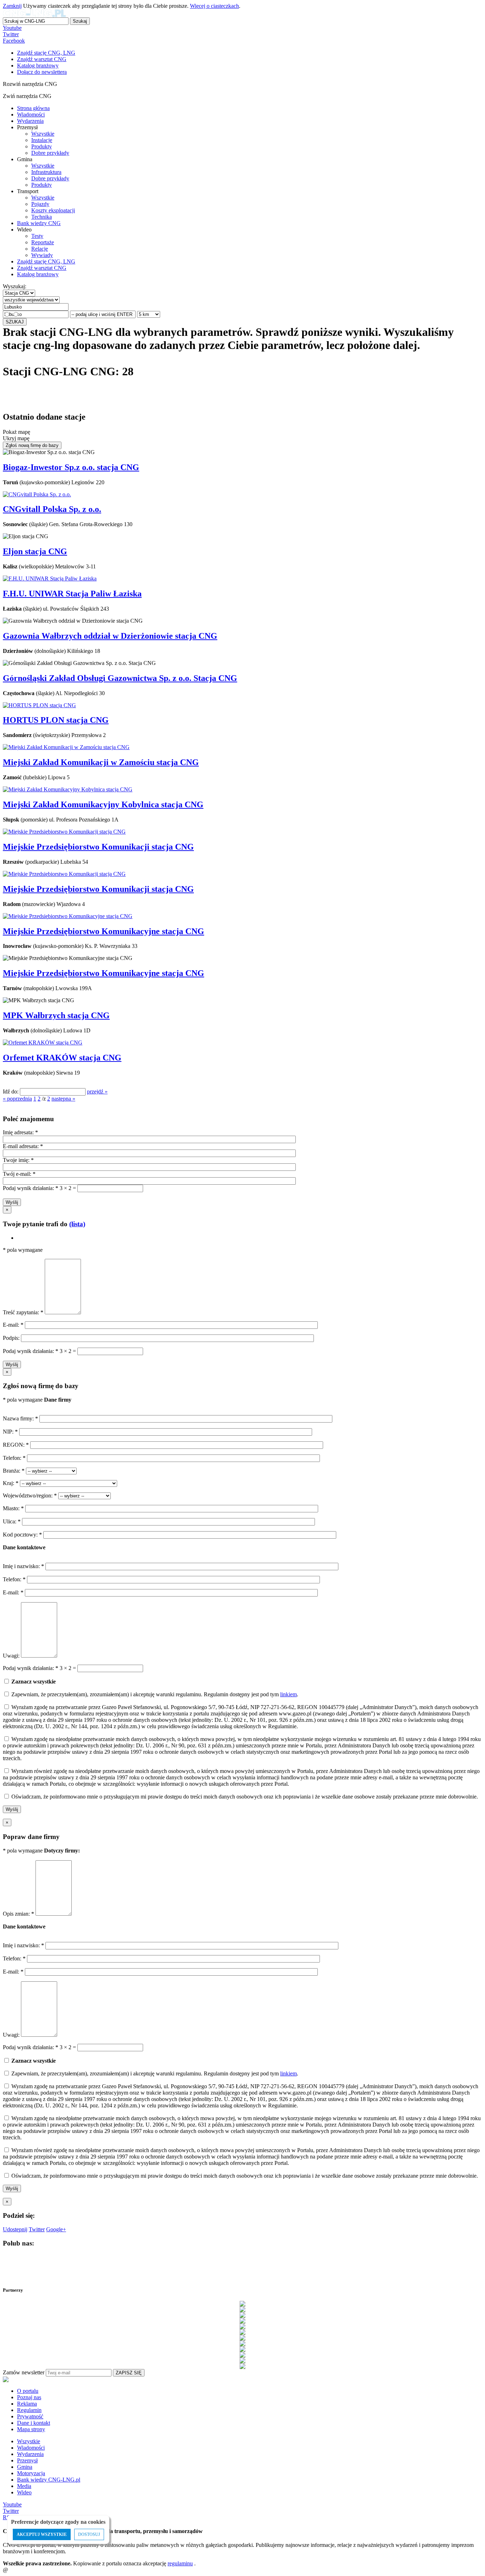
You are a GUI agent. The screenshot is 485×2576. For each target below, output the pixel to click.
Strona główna (33, 108)
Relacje (40, 249)
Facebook (14, 41)
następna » (63, 1099)
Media (24, 2486)
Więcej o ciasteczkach (214, 6)
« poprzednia (17, 1099)
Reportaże (43, 242)
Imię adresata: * (20, 1132)
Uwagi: (11, 1656)
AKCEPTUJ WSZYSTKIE (42, 2534)
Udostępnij (15, 2229)
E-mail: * (14, 1325)
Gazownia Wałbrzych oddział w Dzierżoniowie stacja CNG (110, 636)
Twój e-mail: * (19, 1174)
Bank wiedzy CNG (39, 223)
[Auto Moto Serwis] (243, 2315)
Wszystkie (43, 134)
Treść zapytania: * (24, 1312)
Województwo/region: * (31, 1496)
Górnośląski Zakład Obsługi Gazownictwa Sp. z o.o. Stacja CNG (120, 678)
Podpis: (12, 1338)
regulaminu (180, 2563)
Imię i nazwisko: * (24, 1566)
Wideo (24, 2492)
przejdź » (97, 1091)
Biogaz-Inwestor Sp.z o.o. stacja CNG (71, 467)
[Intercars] (243, 2349)
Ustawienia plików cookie (16, 2560)
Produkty (42, 146)
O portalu (28, 2391)
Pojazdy (40, 204)
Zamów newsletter (24, 2372)
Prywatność (30, 2416)
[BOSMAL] (243, 2321)
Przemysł (27, 2460)
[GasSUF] (243, 2338)
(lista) (77, 1224)
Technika (42, 217)
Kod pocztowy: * (23, 1535)
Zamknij (12, 6)
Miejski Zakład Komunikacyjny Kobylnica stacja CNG (103, 804)
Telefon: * (15, 1458)
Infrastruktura (46, 172)
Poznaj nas (29, 2397)
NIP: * (11, 1432)
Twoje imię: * (18, 1160)
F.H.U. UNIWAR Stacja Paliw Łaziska (72, 594)
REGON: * (17, 1445)
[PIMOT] (243, 2366)
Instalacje (42, 140)
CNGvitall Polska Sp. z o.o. (52, 509)
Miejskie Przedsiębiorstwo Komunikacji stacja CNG (98, 847)
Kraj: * (11, 1483)
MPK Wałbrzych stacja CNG (56, 1015)
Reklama (27, 2404)
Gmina (25, 2467)
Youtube (12, 28)
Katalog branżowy (38, 274)
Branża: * (14, 1471)
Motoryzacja (31, 2473)
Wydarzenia (30, 121)
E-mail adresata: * (23, 1146)
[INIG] (243, 2343)
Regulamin (29, 2410)
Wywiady (42, 255)
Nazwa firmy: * (20, 1418)
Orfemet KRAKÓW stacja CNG (62, 1058)
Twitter (11, 34)
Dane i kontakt (34, 2423)
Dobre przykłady (50, 153)
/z (44, 1099)
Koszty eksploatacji (53, 210)
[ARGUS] (243, 2309)
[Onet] (243, 2361)
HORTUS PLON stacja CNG (56, 720)
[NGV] (243, 2355)
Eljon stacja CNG (35, 551)
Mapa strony (31, 2429)
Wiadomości (31, 114)
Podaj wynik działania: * (31, 1188)
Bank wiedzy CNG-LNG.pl (49, 2480)
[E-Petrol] (243, 2326)
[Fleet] (243, 2332)
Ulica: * (12, 1521)
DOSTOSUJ (89, 2534)
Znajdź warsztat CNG (42, 268)
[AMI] (243, 2304)
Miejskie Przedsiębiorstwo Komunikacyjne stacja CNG (103, 931)
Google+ (56, 2229)
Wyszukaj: (15, 286)
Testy (37, 236)
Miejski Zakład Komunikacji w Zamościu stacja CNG (101, 762)
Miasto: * (14, 1508)
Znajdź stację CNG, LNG (46, 261)
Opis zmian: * (19, 1914)
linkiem (288, 1694)
